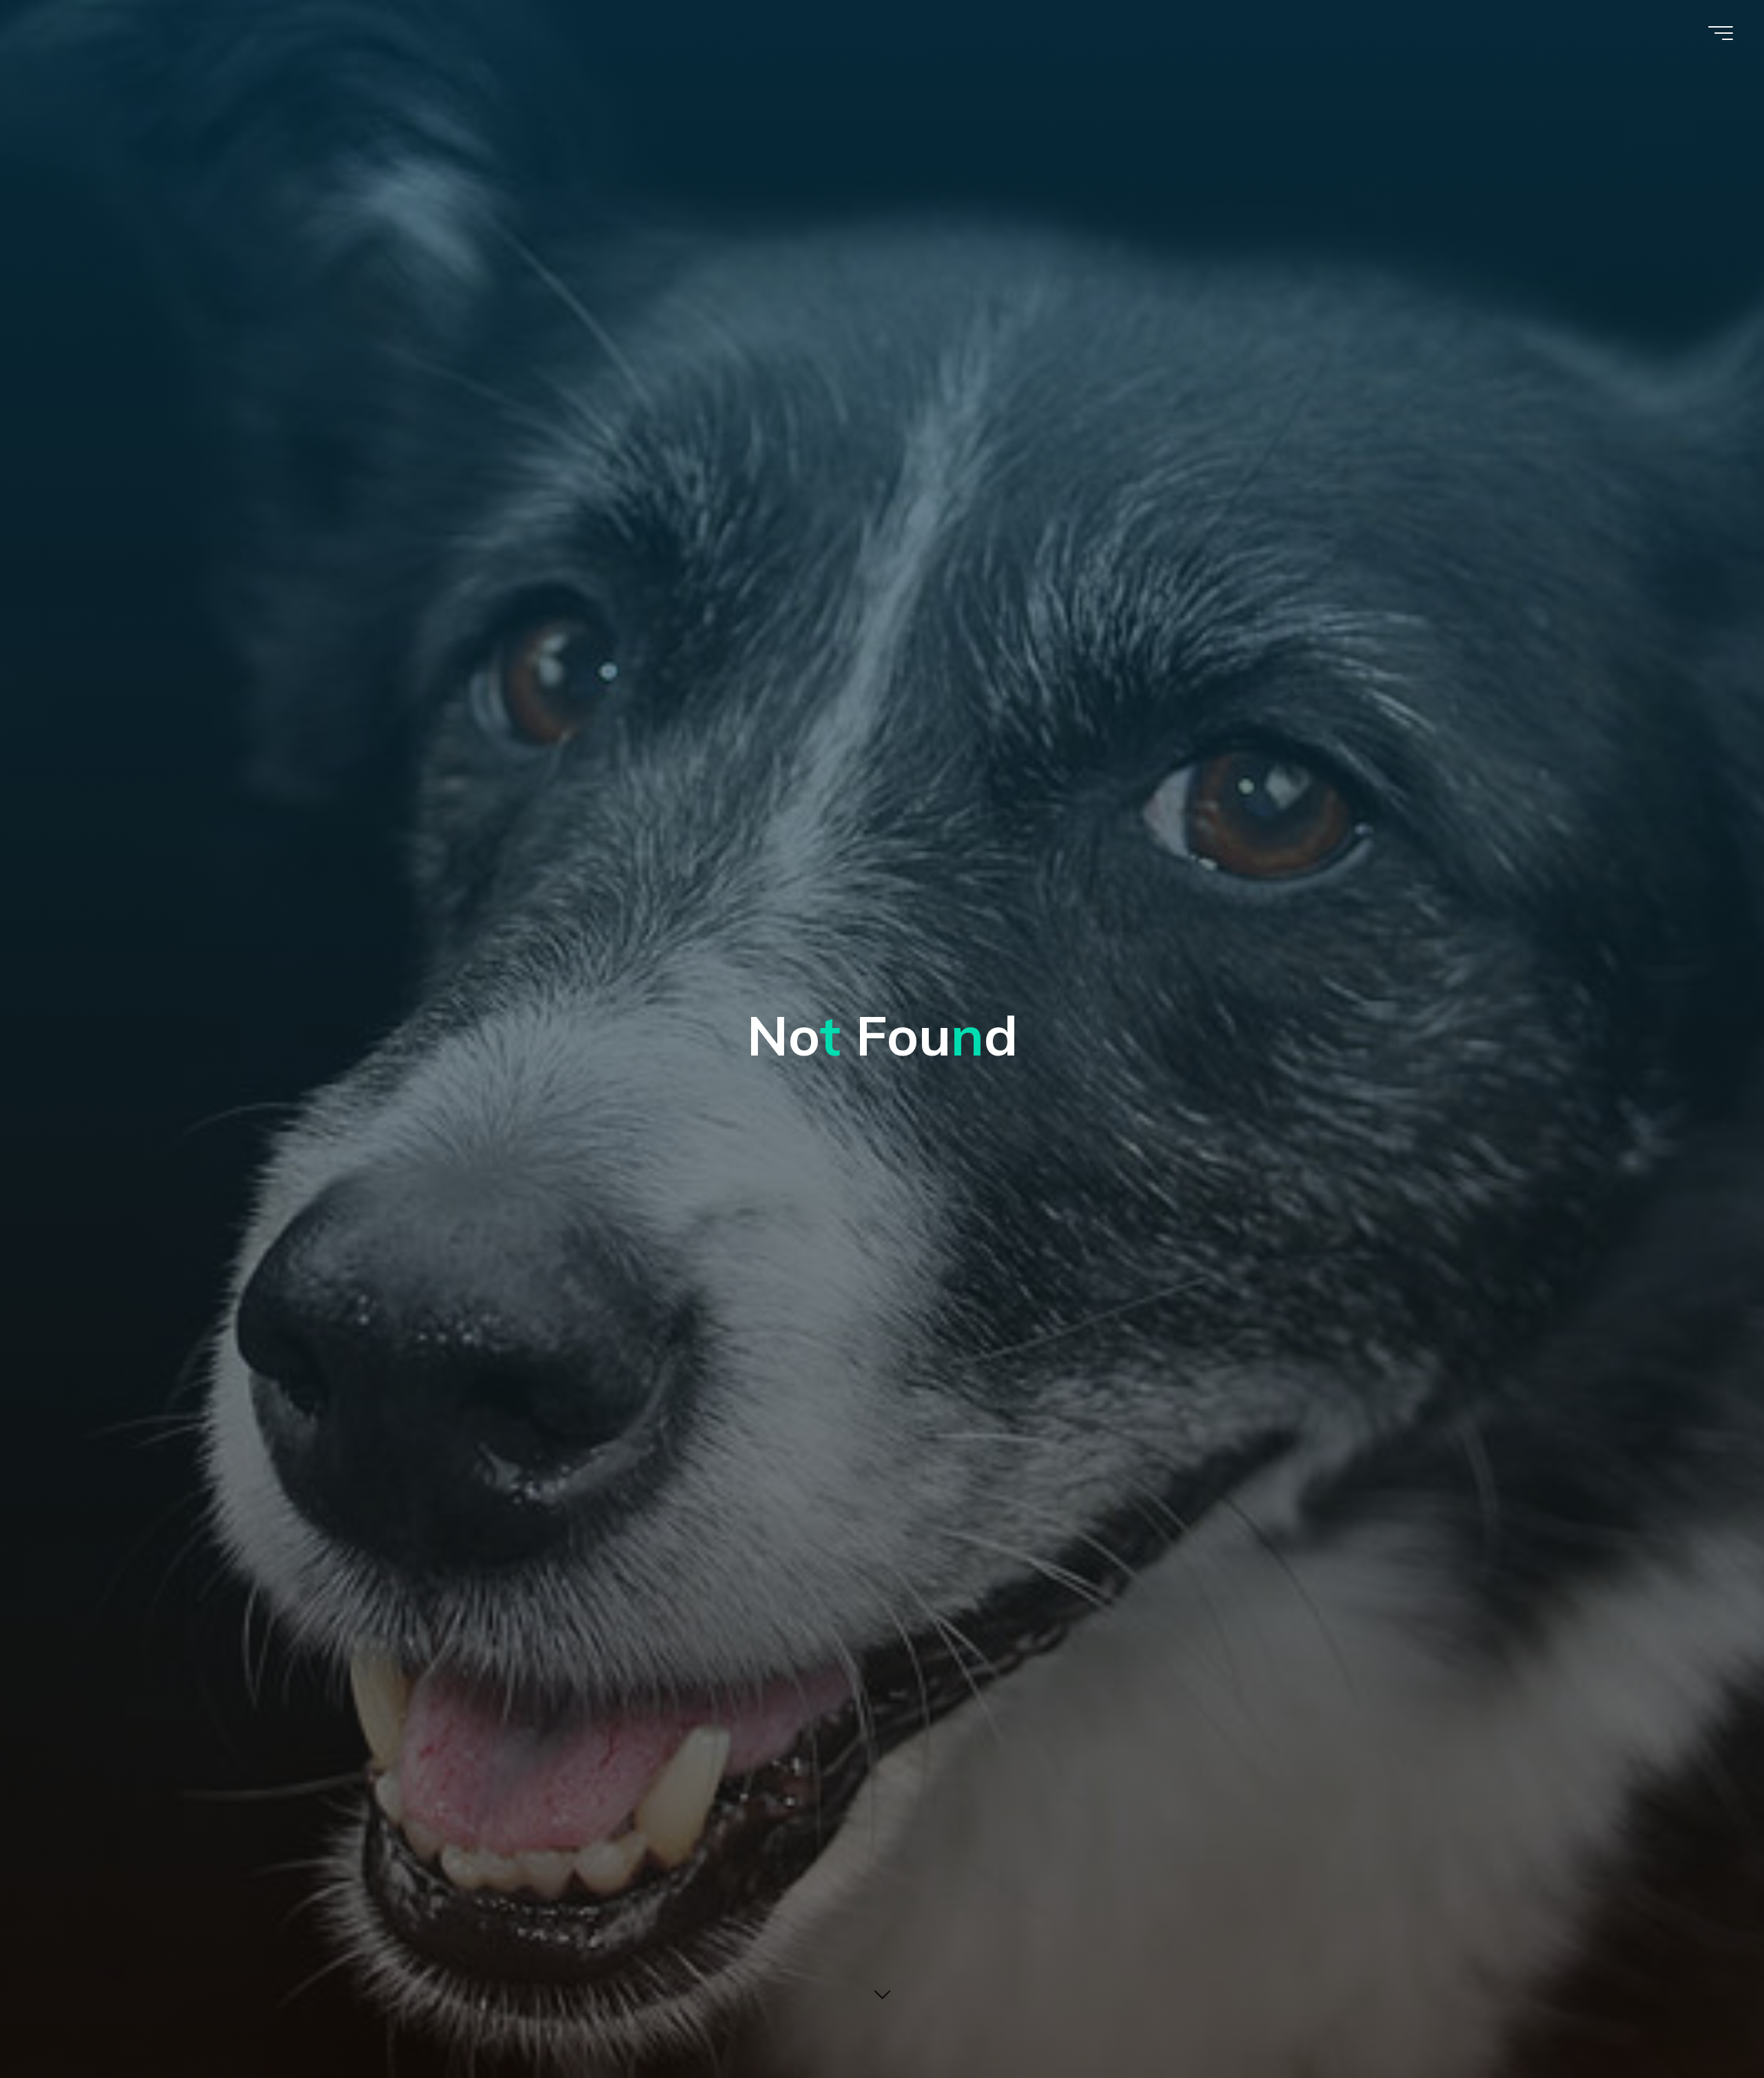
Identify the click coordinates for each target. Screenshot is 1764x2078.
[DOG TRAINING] (35, 50)
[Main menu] (1721, 33)
